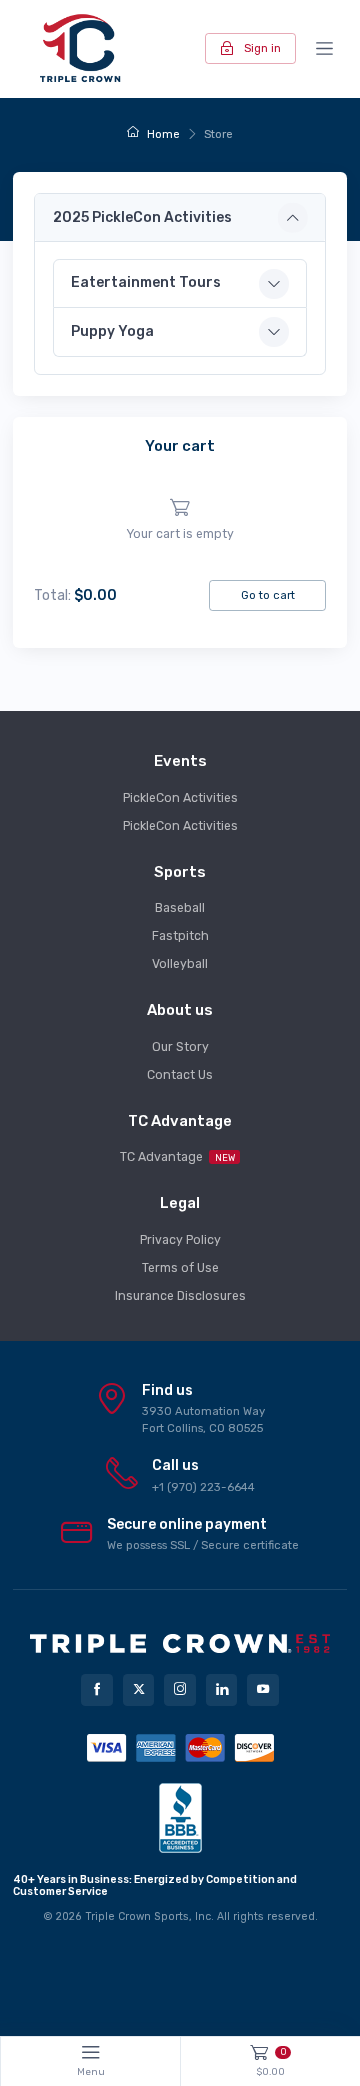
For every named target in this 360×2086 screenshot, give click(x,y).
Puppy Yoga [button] (112, 331)
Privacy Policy (180, 1240)
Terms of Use (180, 1268)
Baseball (180, 908)
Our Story (180, 1047)
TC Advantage (177, 1157)
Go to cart (268, 595)
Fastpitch (180, 936)
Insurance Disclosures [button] (180, 1296)
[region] (180, 520)
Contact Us (180, 1075)
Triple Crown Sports (137, 1916)
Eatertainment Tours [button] (146, 282)
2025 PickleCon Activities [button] (142, 217)
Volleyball (180, 964)
